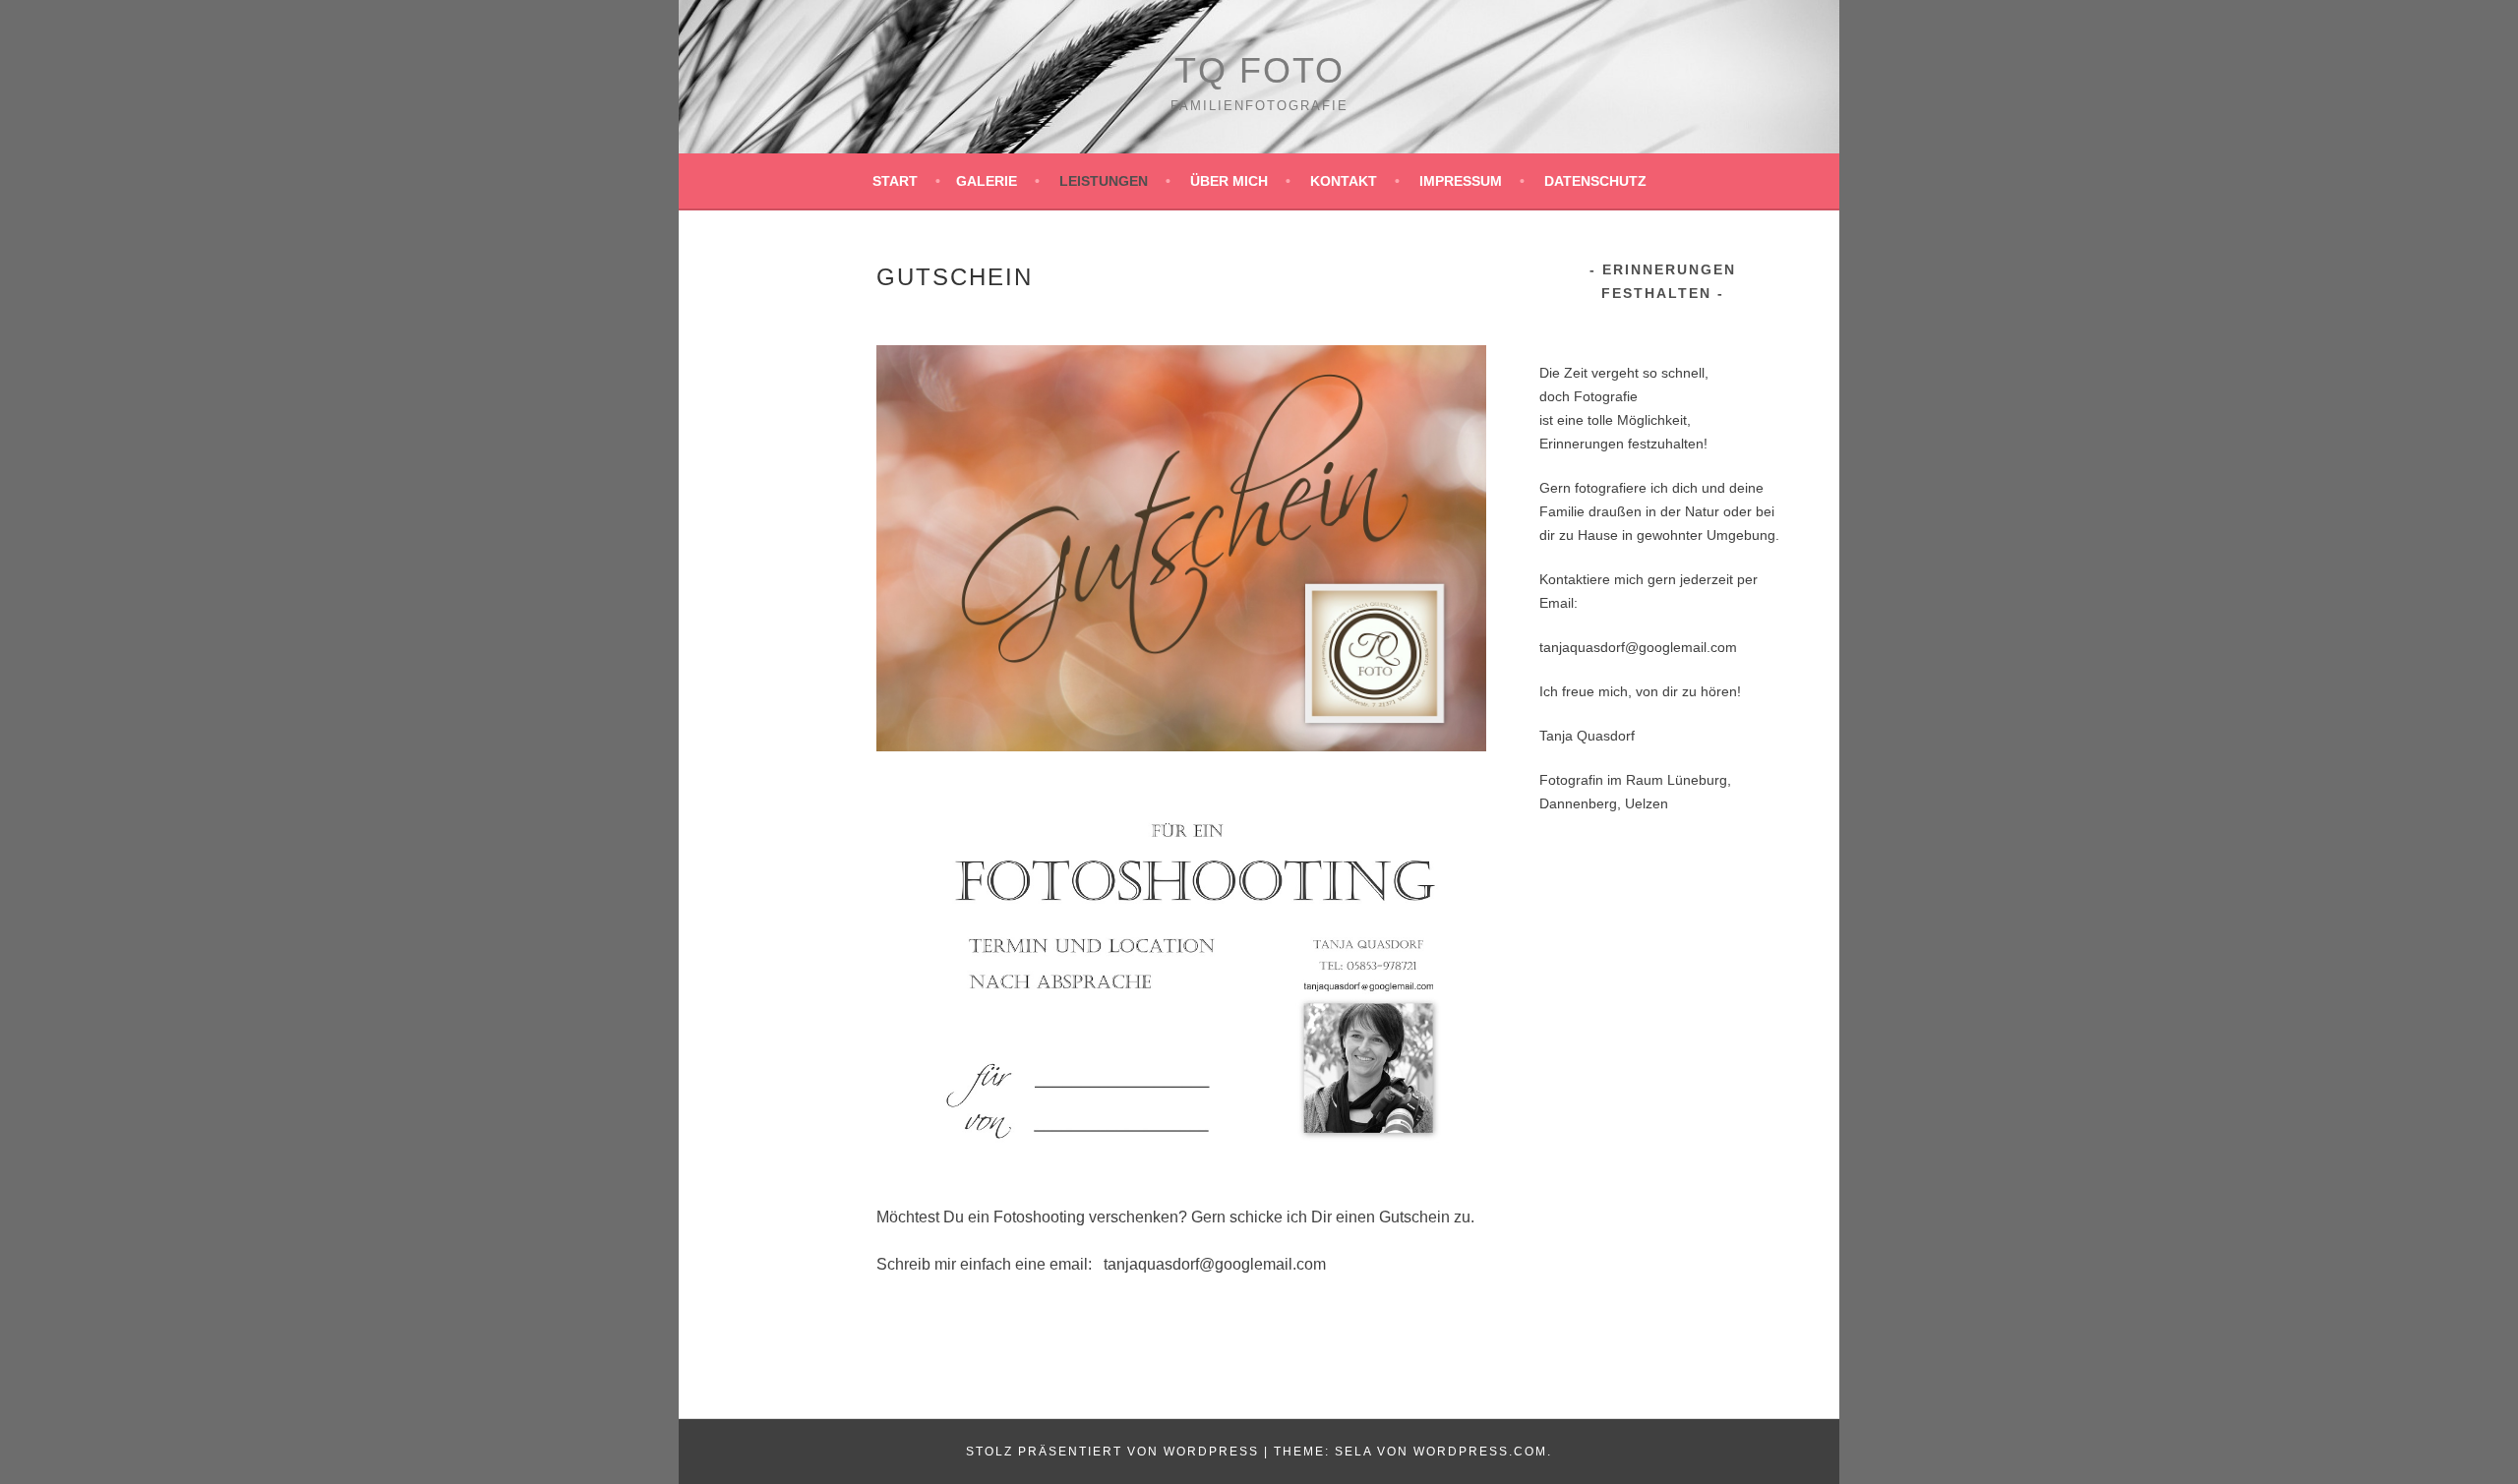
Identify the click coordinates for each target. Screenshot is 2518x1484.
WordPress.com (1480, 1452)
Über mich (1229, 181)
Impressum (1461, 181)
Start (895, 181)
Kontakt (1344, 181)
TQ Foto (1259, 70)
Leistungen (1104, 181)
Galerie (987, 181)
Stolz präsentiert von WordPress (1112, 1452)
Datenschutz (1595, 181)
